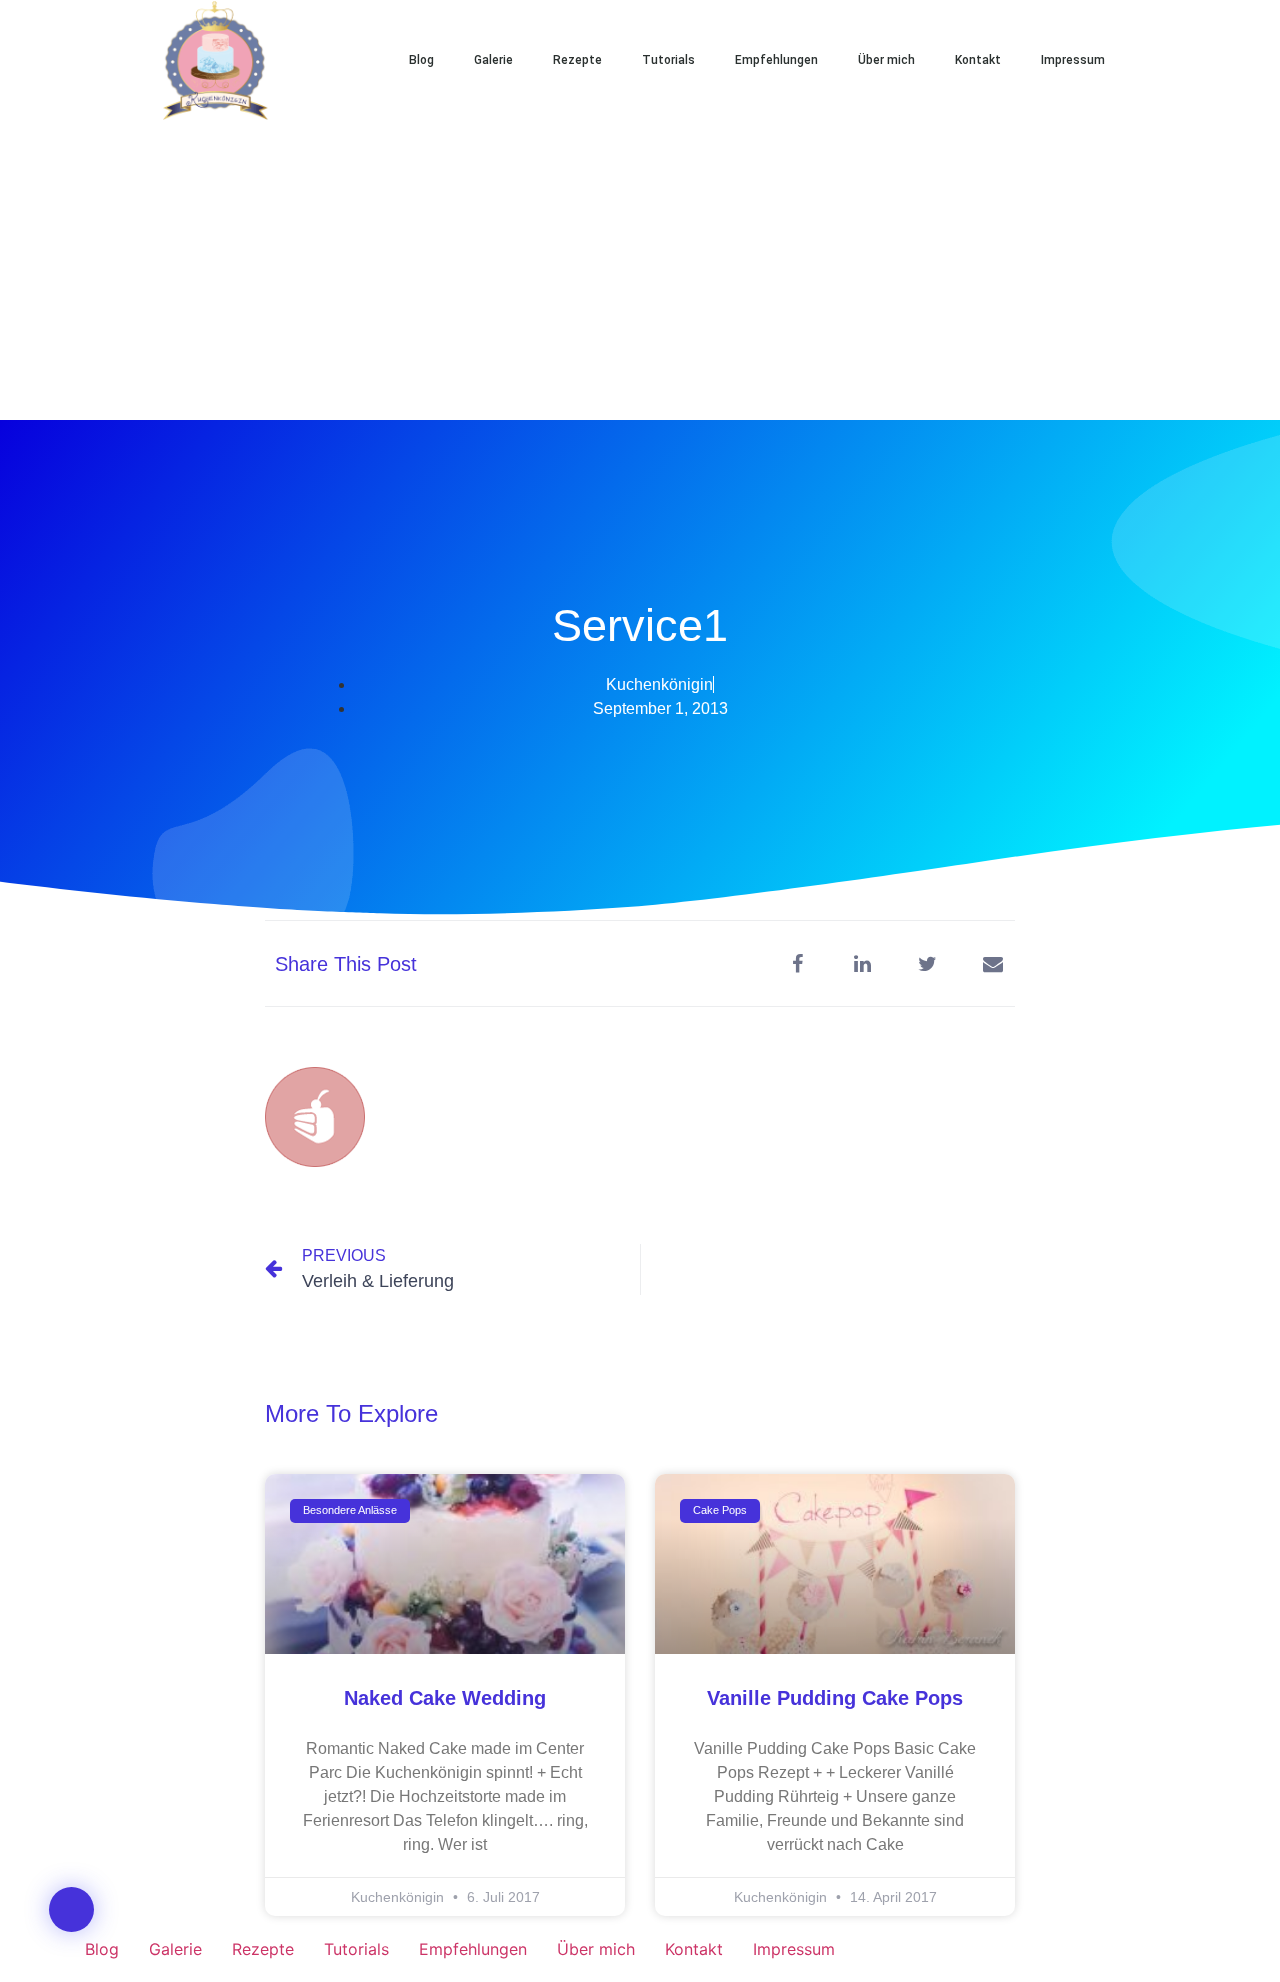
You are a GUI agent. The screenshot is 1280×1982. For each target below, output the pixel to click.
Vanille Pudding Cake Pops (835, 1698)
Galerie (493, 60)
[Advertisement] (640, 270)
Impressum (1073, 60)
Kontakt (978, 60)
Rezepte (577, 60)
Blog (421, 60)
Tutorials (668, 60)
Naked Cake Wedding (445, 1698)
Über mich (886, 60)
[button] (1190, 60)
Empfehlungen (776, 60)
